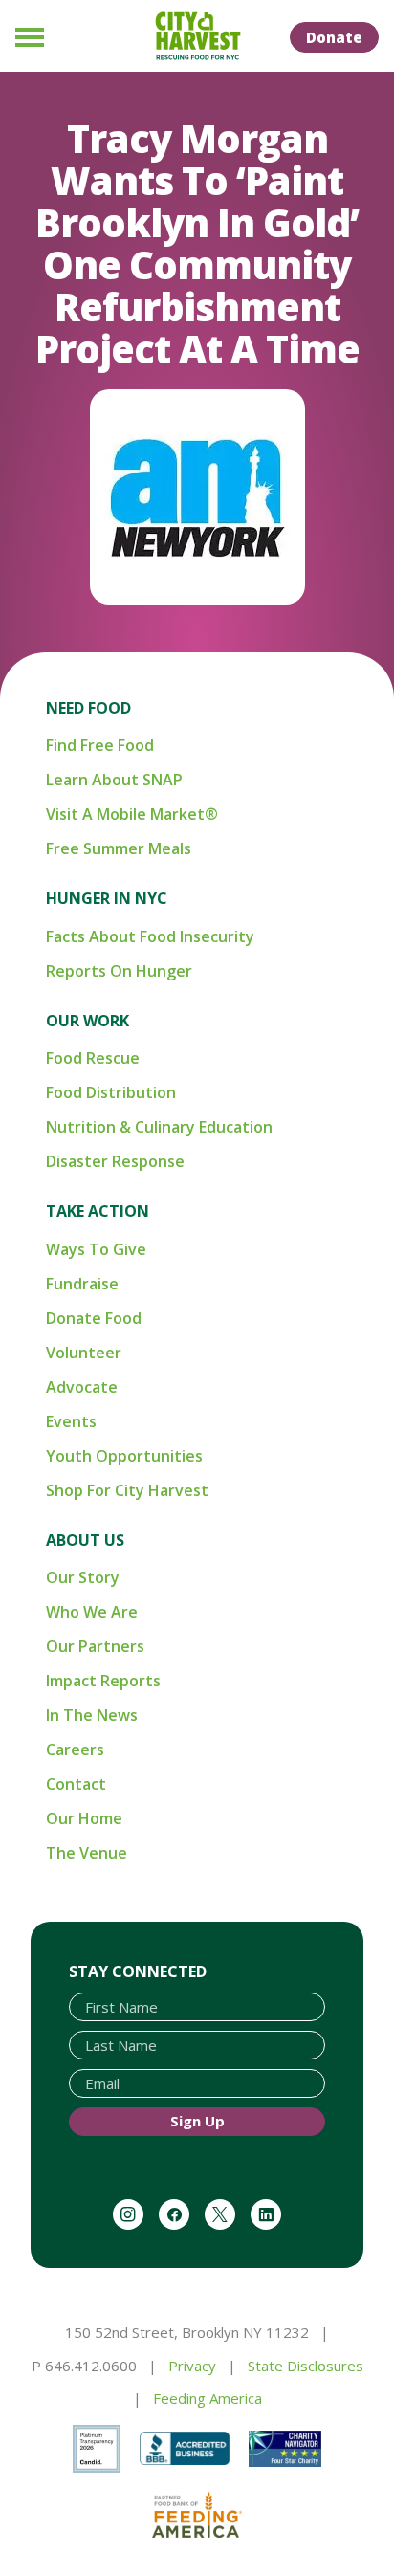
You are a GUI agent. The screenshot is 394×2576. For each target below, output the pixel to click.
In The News (92, 1715)
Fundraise (82, 1284)
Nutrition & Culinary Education (159, 1127)
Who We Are (92, 1612)
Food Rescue (93, 1058)
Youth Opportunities (124, 1456)
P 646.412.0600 (84, 2366)
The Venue (87, 1853)
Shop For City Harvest (127, 1490)
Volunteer (84, 1353)
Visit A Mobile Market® (132, 814)
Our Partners (95, 1646)
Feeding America (208, 2398)
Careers (75, 1750)
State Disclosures (306, 2366)
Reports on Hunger (119, 971)
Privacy (192, 2366)
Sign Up (197, 2121)
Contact (76, 1784)
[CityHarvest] (197, 36)
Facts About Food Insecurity (150, 936)
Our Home (84, 1818)
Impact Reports (103, 1681)
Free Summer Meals (119, 848)
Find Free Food (100, 745)
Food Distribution (111, 1092)
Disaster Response (115, 1161)
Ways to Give (96, 1249)
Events (71, 1421)
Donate (334, 37)
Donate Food (94, 1318)
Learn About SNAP (114, 780)
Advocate (82, 1387)
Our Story (83, 1577)
